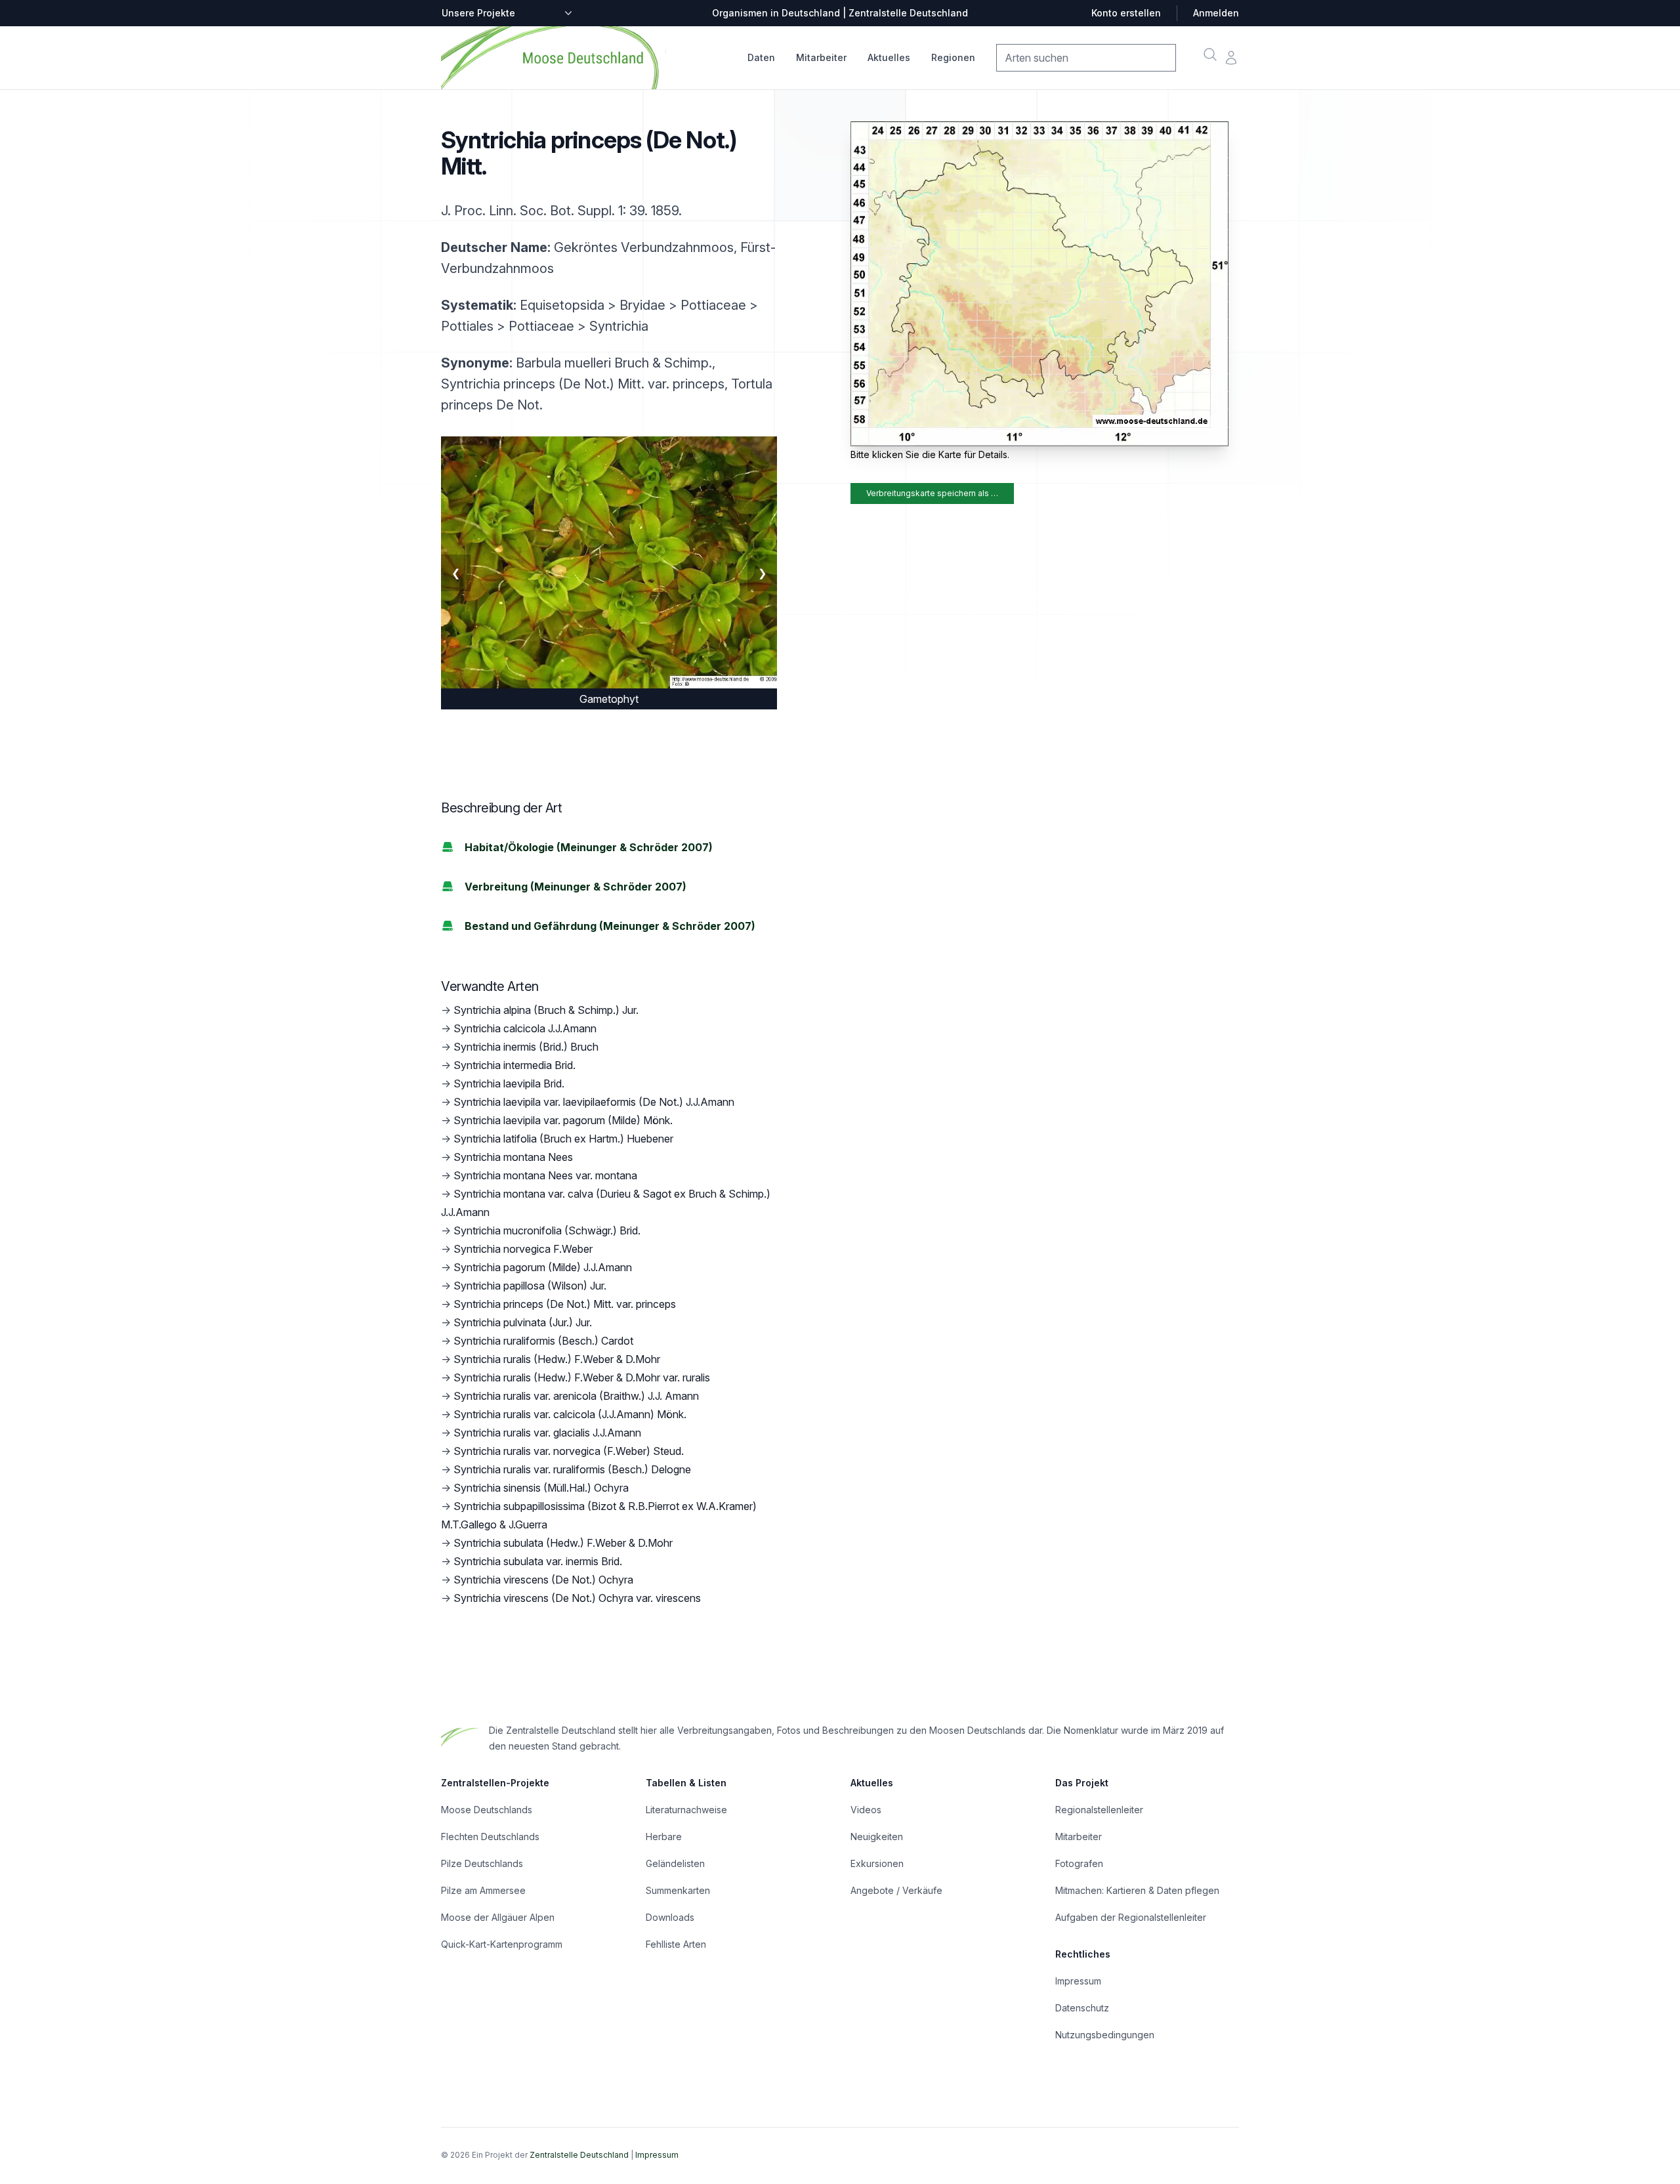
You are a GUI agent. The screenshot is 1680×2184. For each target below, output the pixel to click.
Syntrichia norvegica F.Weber (523, 1249)
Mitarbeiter (821, 57)
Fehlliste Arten (676, 1944)
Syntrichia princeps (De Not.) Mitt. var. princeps (565, 1304)
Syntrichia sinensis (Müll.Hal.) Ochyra (541, 1488)
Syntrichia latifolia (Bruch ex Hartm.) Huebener (563, 1139)
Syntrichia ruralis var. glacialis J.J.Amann (547, 1433)
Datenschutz (1082, 2008)
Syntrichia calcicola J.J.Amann (525, 1028)
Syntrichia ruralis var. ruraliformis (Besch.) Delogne (572, 1469)
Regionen (953, 57)
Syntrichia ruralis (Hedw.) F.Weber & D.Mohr (557, 1359)
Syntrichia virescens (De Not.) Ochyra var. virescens (577, 1598)
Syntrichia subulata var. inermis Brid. (538, 1561)
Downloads (670, 1917)
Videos (866, 1810)
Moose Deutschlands (487, 1810)
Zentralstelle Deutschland (579, 2155)
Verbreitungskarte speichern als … (932, 493)
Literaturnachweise (686, 1810)
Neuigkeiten (877, 1837)
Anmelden (1216, 13)
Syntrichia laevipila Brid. (509, 1083)
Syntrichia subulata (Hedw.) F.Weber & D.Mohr (563, 1543)
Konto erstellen (1126, 13)
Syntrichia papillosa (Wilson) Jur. (530, 1286)
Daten (761, 57)
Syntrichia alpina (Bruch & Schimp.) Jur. (546, 1010)
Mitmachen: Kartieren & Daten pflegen (1137, 1890)
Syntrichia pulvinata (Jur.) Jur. (523, 1322)
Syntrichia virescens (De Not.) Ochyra (543, 1580)
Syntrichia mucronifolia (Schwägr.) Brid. (547, 1230)
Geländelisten (675, 1863)
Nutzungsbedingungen (1105, 2035)
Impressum (1078, 1981)
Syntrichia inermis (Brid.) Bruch (526, 1047)
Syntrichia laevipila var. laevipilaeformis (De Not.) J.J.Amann (594, 1102)
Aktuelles (889, 57)
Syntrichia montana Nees (513, 1157)
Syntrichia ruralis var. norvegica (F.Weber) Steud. (569, 1451)
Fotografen (1079, 1863)
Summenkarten (678, 1890)
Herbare (664, 1837)
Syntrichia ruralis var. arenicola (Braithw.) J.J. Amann (576, 1396)
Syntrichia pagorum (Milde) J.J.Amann (543, 1267)
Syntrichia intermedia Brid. (514, 1065)
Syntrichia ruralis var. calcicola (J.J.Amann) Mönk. (570, 1414)
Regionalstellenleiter (1099, 1810)
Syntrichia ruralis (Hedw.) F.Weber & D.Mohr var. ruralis (582, 1377)
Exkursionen (877, 1863)
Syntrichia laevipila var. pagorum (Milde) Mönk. (563, 1120)
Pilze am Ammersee (483, 1890)
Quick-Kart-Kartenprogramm (502, 1944)
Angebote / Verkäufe (896, 1890)
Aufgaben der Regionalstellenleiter (1131, 1917)
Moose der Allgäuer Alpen (498, 1917)
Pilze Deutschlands (482, 1863)
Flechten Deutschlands (490, 1837)
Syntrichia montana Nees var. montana (545, 1175)
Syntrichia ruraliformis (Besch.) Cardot (543, 1341)
